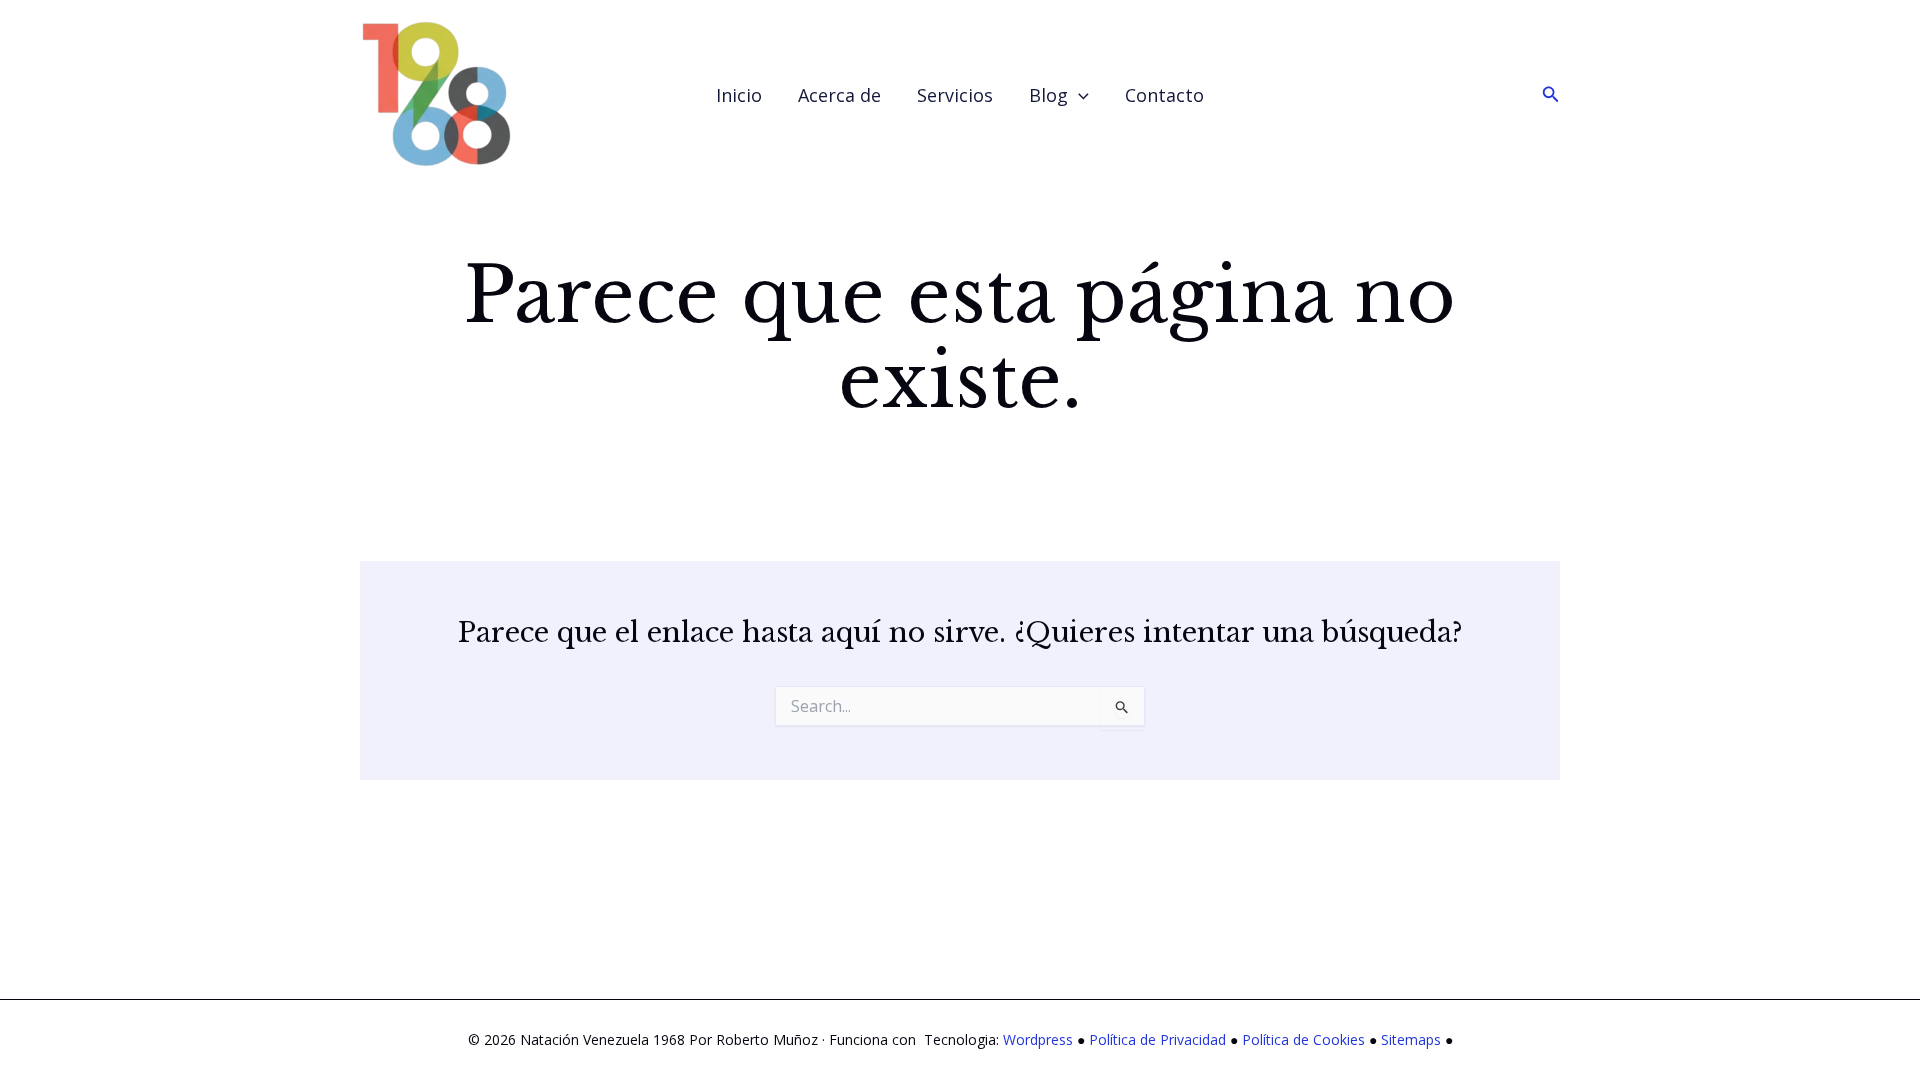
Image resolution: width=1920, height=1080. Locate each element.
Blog (1048, 95)
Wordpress (1038, 1039)
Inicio (739, 95)
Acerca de (839, 95)
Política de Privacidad (1157, 1039)
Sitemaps (1411, 1039)
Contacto (1164, 95)
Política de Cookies (1303, 1039)
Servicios (955, 95)
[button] (1078, 95)
